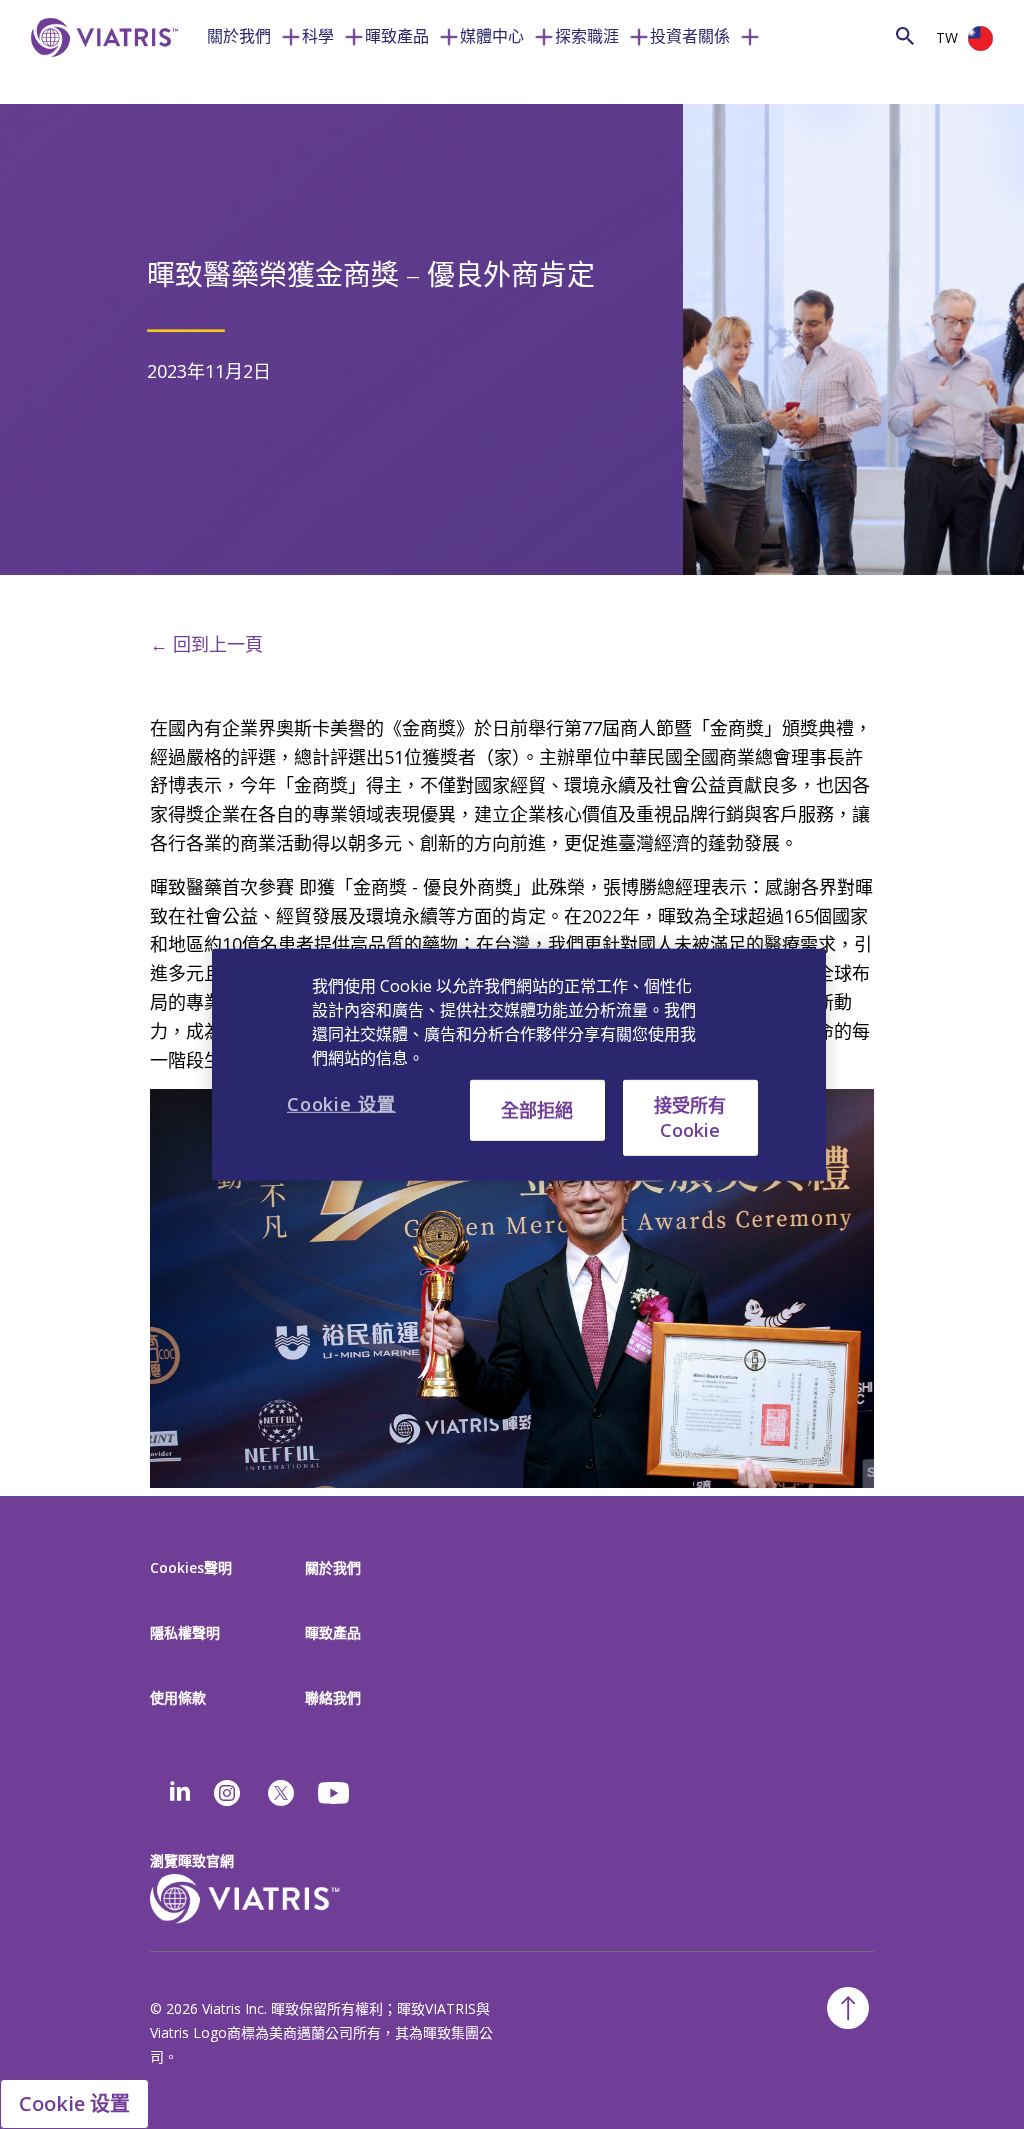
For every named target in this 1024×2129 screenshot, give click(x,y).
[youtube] (335, 1793)
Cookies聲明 (191, 1567)
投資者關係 (690, 36)
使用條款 (178, 1697)
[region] (519, 1064)
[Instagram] (227, 1793)
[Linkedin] (180, 1793)
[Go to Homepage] (101, 68)
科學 (318, 36)
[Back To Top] (848, 2008)
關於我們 (239, 36)
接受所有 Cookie (690, 1116)
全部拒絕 (537, 1109)
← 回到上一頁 (206, 644)
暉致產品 (397, 36)
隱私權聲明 (185, 1632)
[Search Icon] (905, 35)
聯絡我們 (333, 1697)
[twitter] (281, 1793)
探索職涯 (587, 36)
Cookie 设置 (74, 2103)
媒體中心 (492, 36)
